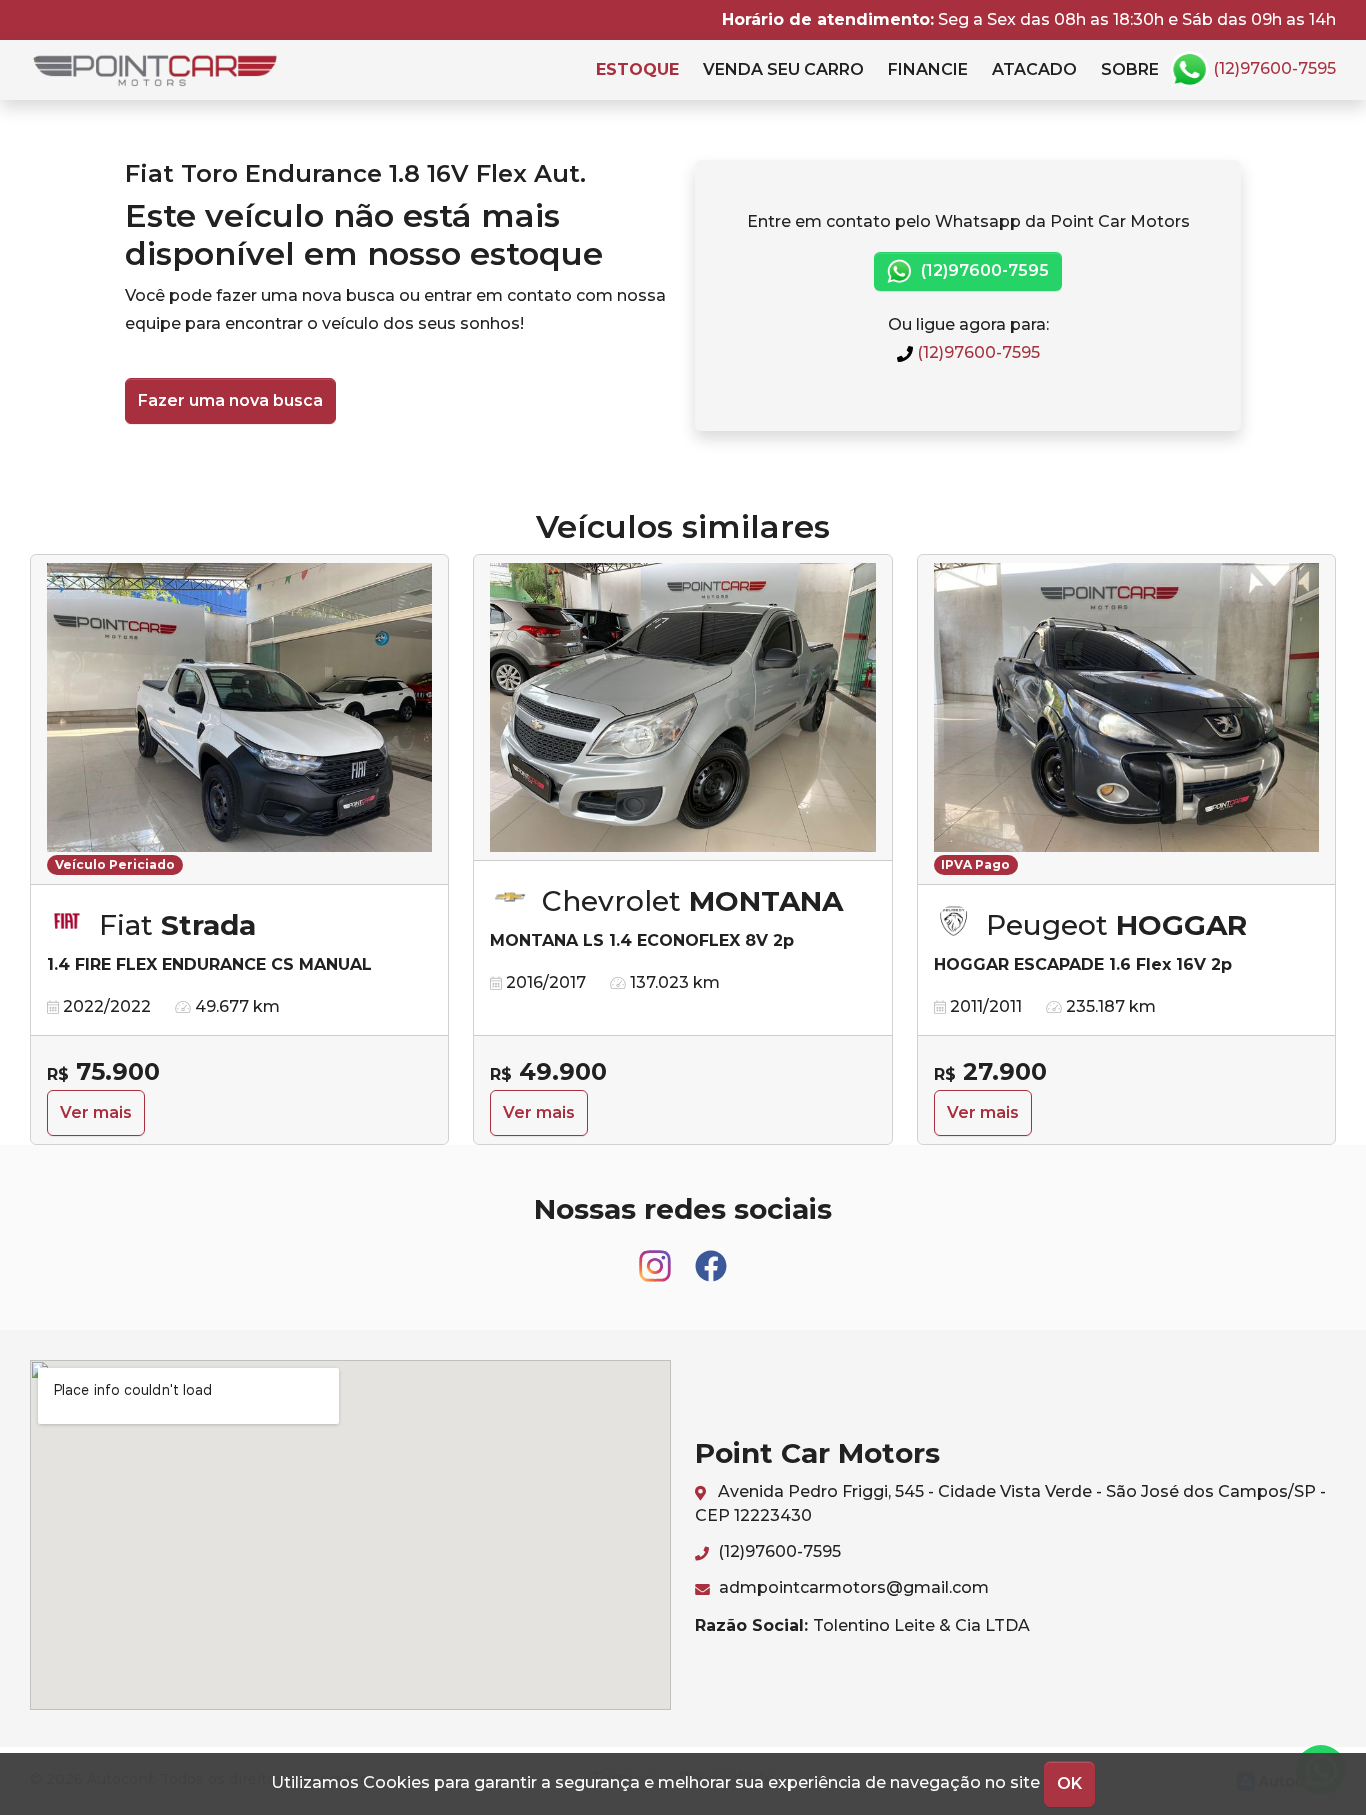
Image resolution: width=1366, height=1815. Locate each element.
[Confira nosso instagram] (657, 1256)
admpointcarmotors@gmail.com (852, 1587)
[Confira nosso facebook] (711, 1256)
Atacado (1034, 69)
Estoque (637, 69)
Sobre (1130, 69)
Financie (928, 69)
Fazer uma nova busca (230, 400)
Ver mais (96, 1112)
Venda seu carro (783, 69)
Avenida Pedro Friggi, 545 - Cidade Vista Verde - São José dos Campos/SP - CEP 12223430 (1010, 1503)
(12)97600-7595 (1272, 68)
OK (1069, 1783)
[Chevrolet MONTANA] (682, 708)
